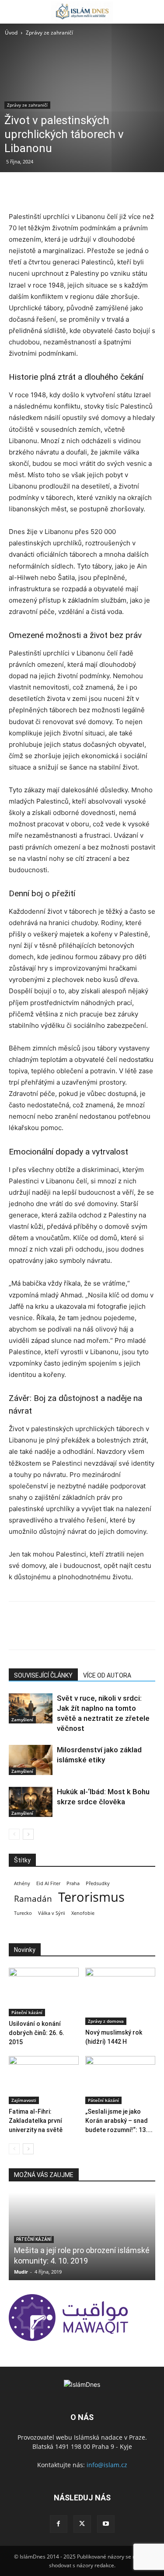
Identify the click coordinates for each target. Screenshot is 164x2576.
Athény (22, 1883)
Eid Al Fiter (48, 1883)
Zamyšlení (22, 1720)
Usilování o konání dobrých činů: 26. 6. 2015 (37, 2033)
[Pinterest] (58, 190)
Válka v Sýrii (52, 1913)
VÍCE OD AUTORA (107, 1675)
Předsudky (98, 1883)
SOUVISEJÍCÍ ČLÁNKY (43, 1675)
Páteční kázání (27, 2012)
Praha (73, 1883)
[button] (15, 12)
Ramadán (33, 1899)
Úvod (11, 33)
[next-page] (28, 1834)
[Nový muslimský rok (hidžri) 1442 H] (120, 1996)
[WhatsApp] (78, 190)
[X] (38, 190)
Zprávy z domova (106, 2021)
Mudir (21, 2272)
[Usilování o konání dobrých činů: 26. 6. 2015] (44, 1992)
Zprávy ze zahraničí (49, 33)
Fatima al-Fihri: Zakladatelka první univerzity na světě (36, 2121)
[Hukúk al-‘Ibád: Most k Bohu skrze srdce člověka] (31, 1802)
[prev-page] (14, 1834)
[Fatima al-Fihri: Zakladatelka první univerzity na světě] (44, 2080)
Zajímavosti (24, 2100)
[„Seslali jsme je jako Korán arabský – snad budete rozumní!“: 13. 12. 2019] (120, 2080)
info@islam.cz (107, 2465)
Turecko (23, 1913)
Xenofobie (83, 1913)
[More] (98, 190)
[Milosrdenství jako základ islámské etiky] (31, 1760)
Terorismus (91, 1897)
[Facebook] (17, 190)
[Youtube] (106, 2524)
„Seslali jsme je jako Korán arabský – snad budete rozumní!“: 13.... (119, 2121)
